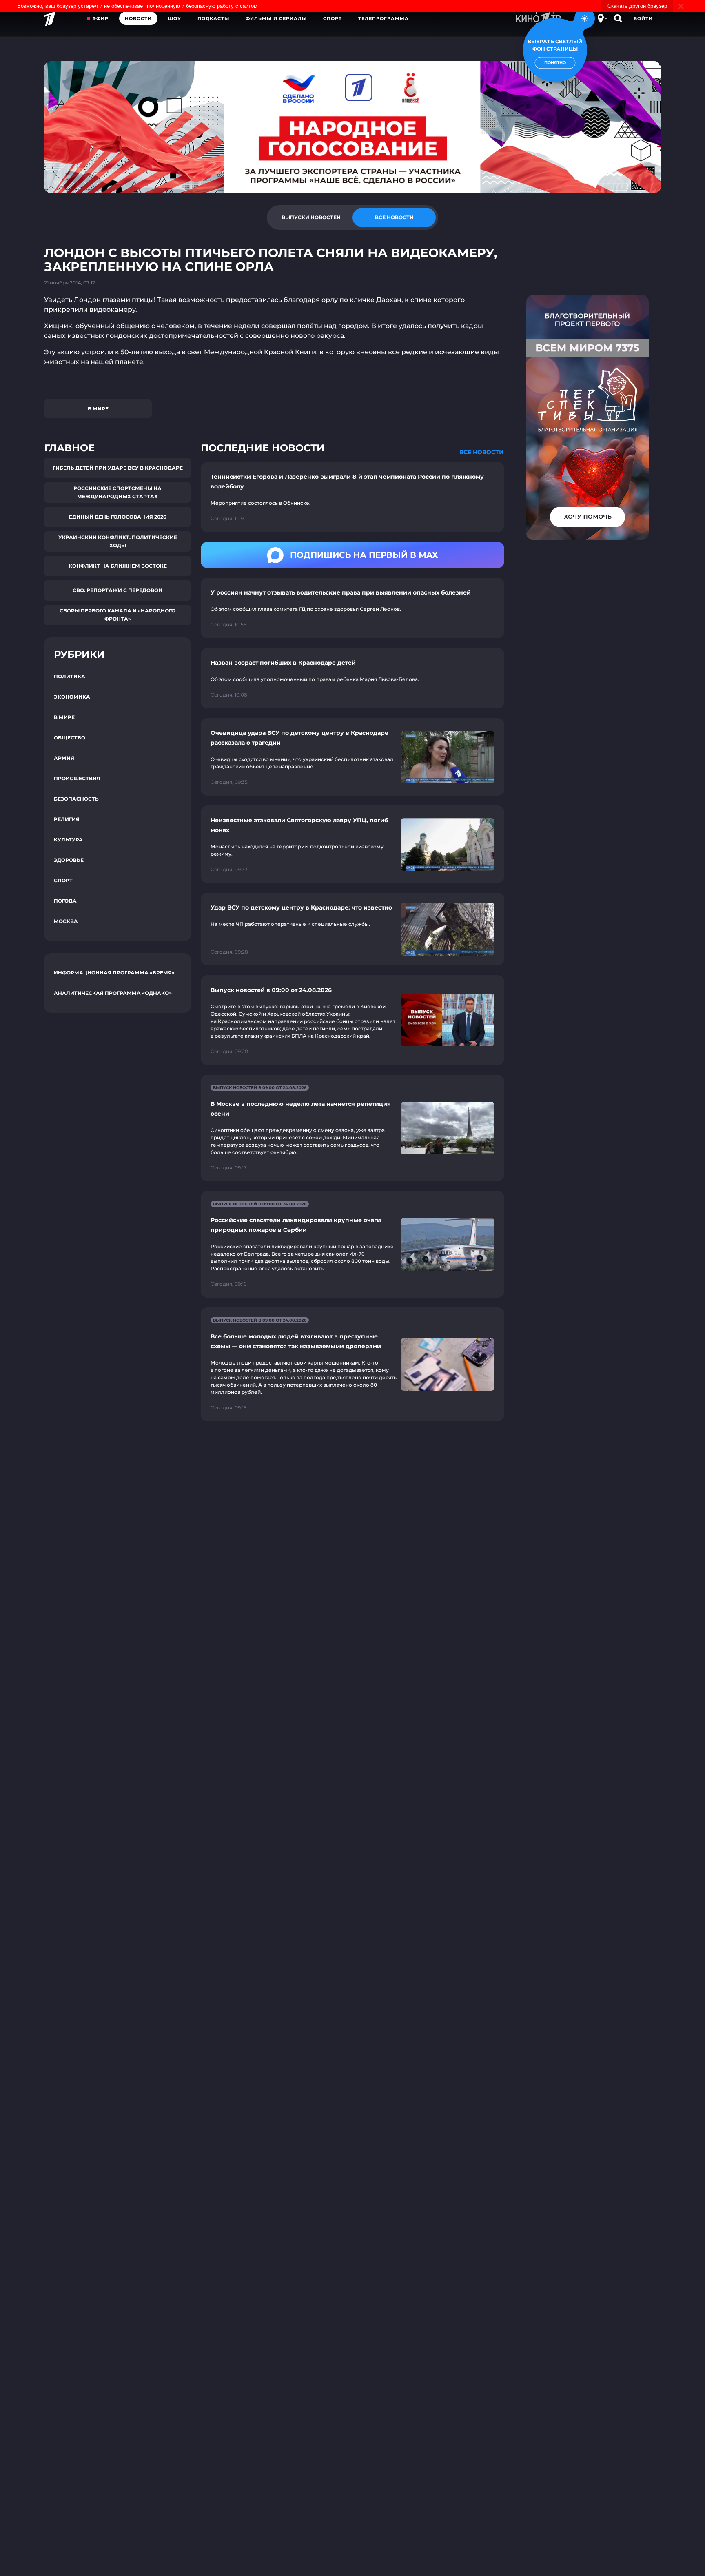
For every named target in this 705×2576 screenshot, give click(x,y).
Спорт (333, 18)
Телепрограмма (384, 18)
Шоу (175, 18)
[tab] (311, 217)
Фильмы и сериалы (276, 18)
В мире (98, 409)
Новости (138, 18)
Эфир (101, 18)
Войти (643, 18)
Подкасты (213, 18)
